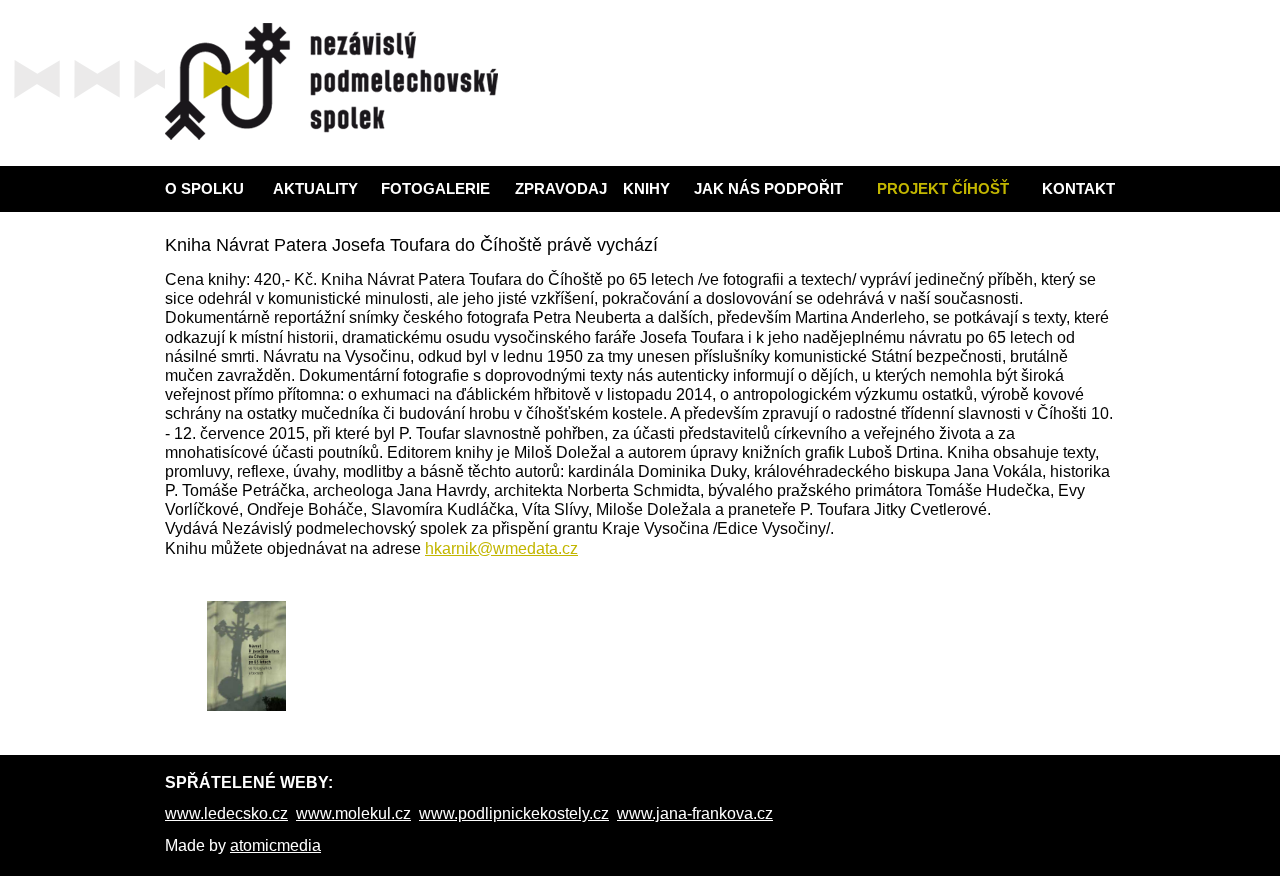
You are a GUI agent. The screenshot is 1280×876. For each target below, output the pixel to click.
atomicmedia (275, 845)
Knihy (646, 188)
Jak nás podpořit (768, 188)
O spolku (204, 188)
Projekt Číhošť (943, 188)
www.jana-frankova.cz (695, 813)
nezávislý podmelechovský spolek (331, 81)
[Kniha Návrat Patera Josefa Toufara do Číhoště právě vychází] (246, 656)
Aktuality (315, 188)
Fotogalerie (435, 188)
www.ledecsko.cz (226, 813)
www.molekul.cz (353, 813)
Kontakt (1078, 188)
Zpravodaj (561, 188)
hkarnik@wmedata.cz (501, 548)
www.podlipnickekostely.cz (514, 813)
